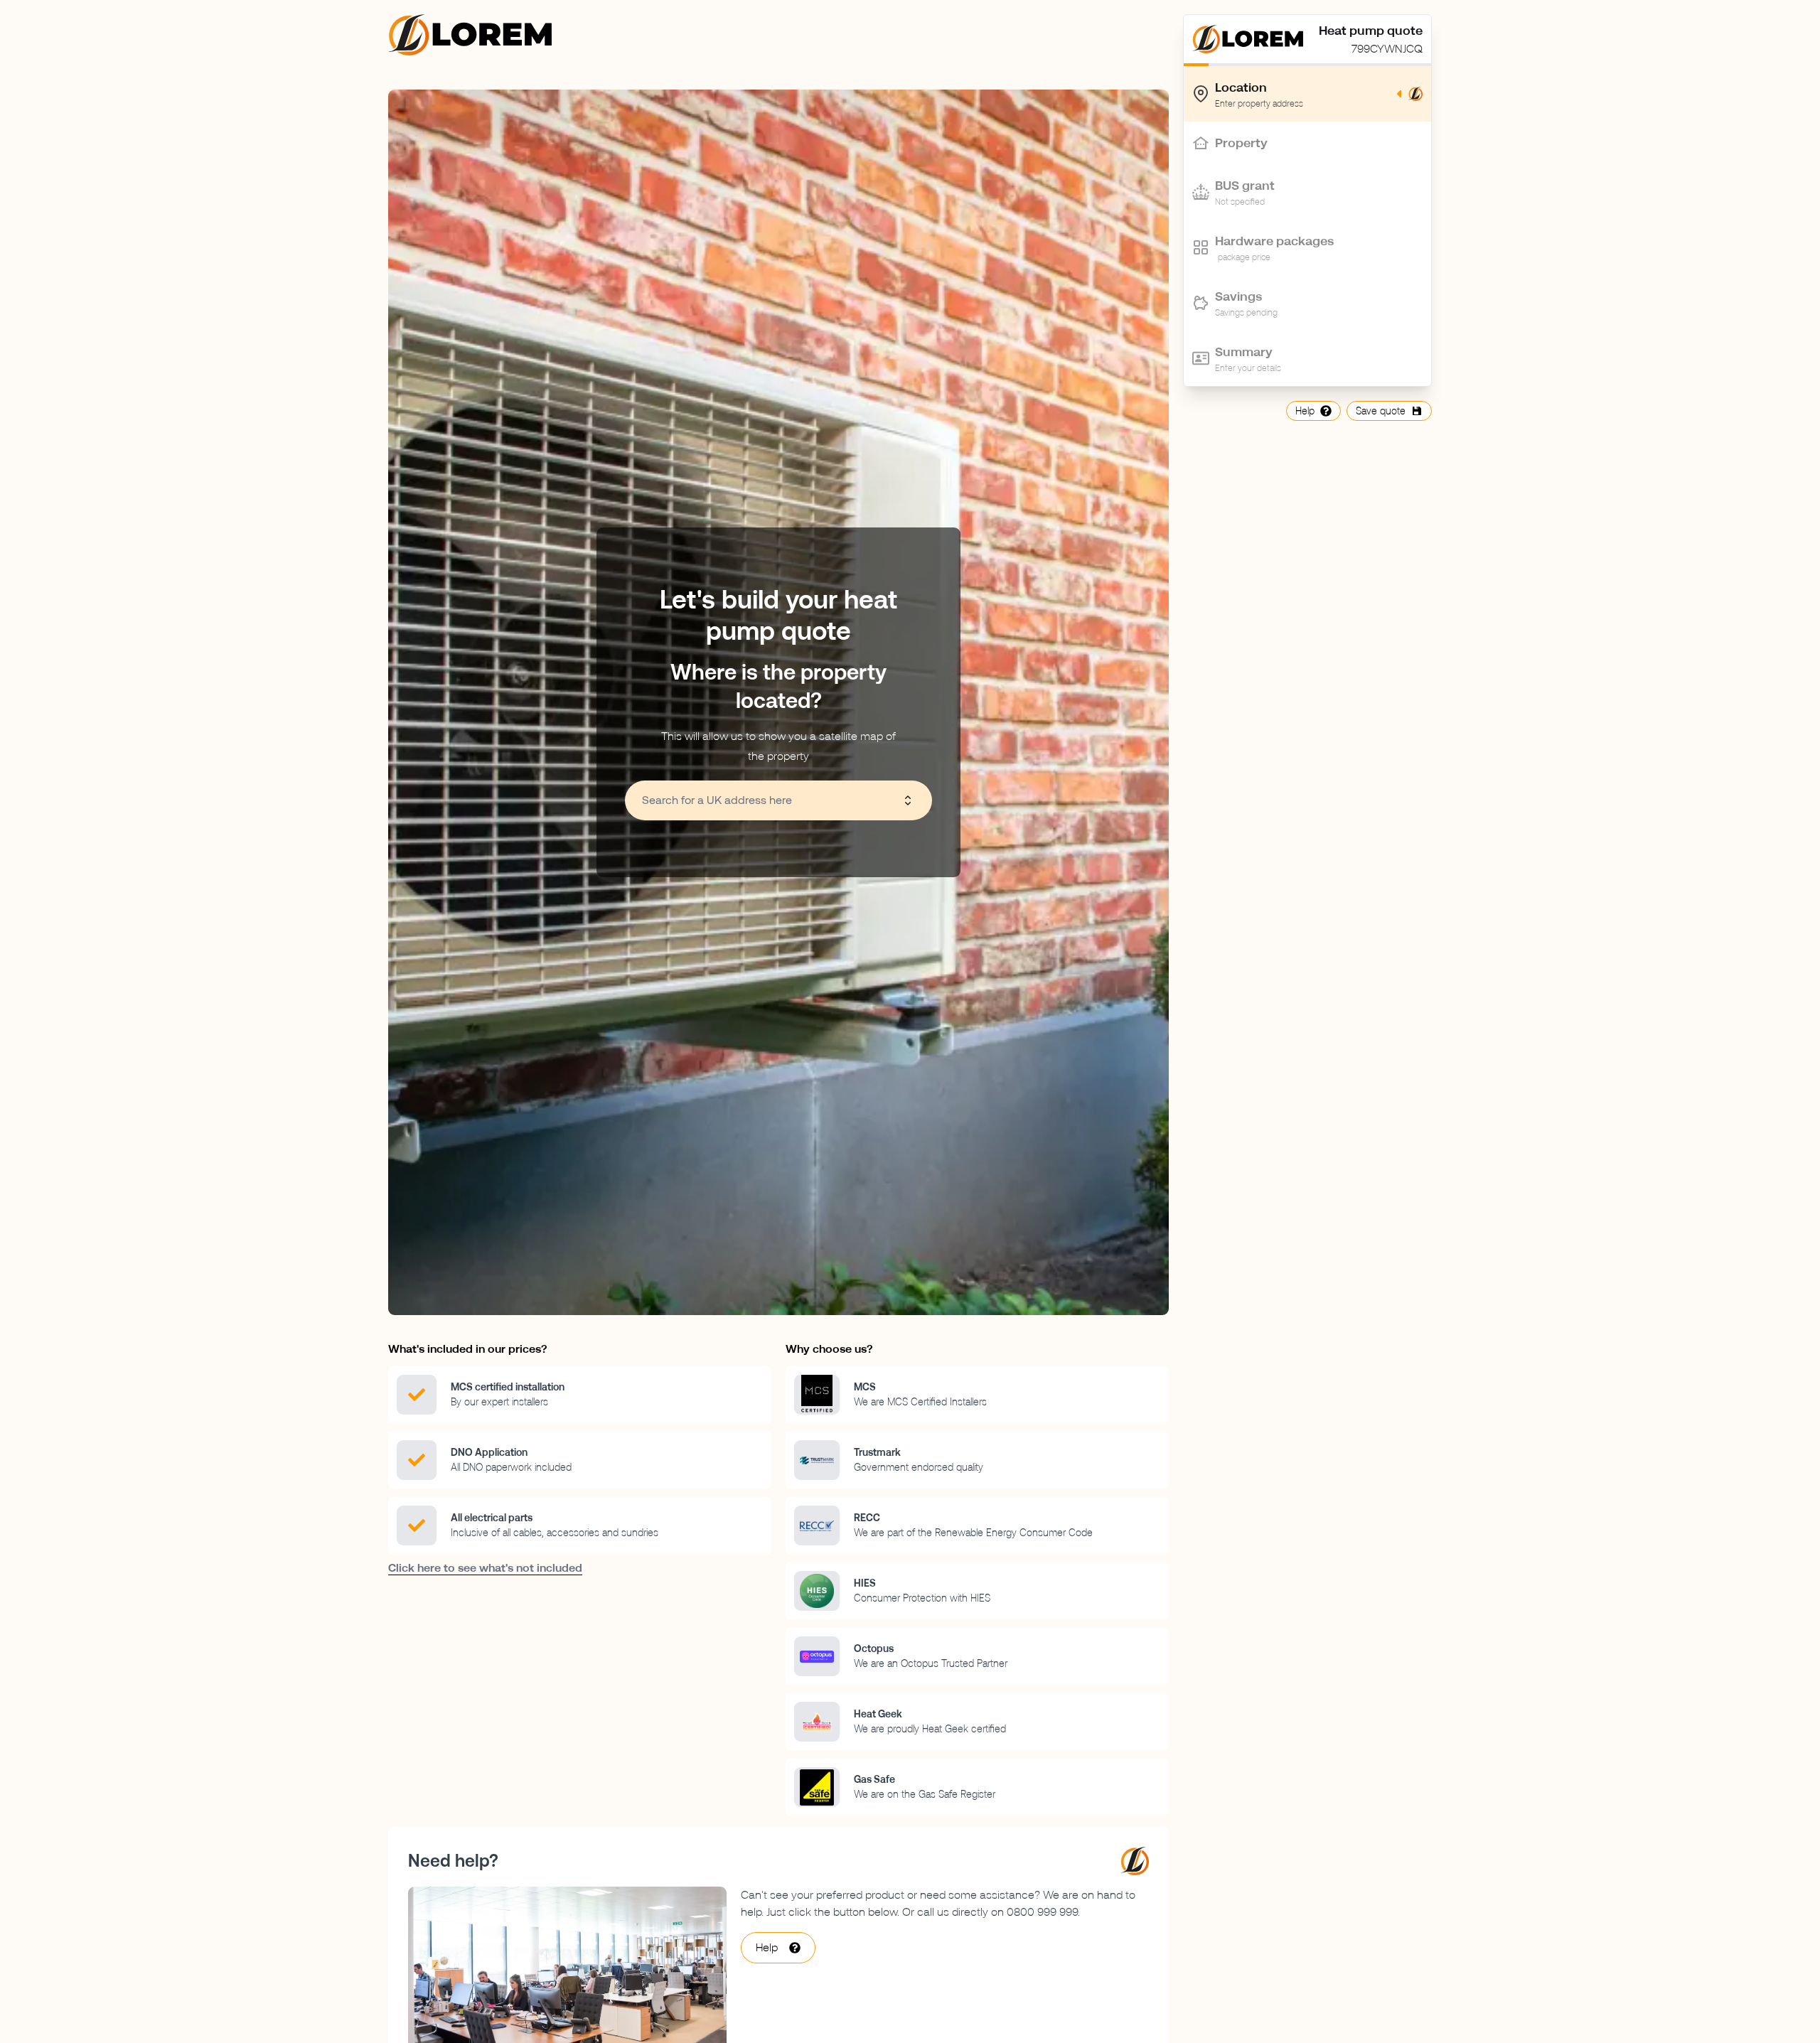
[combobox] (771, 800)
